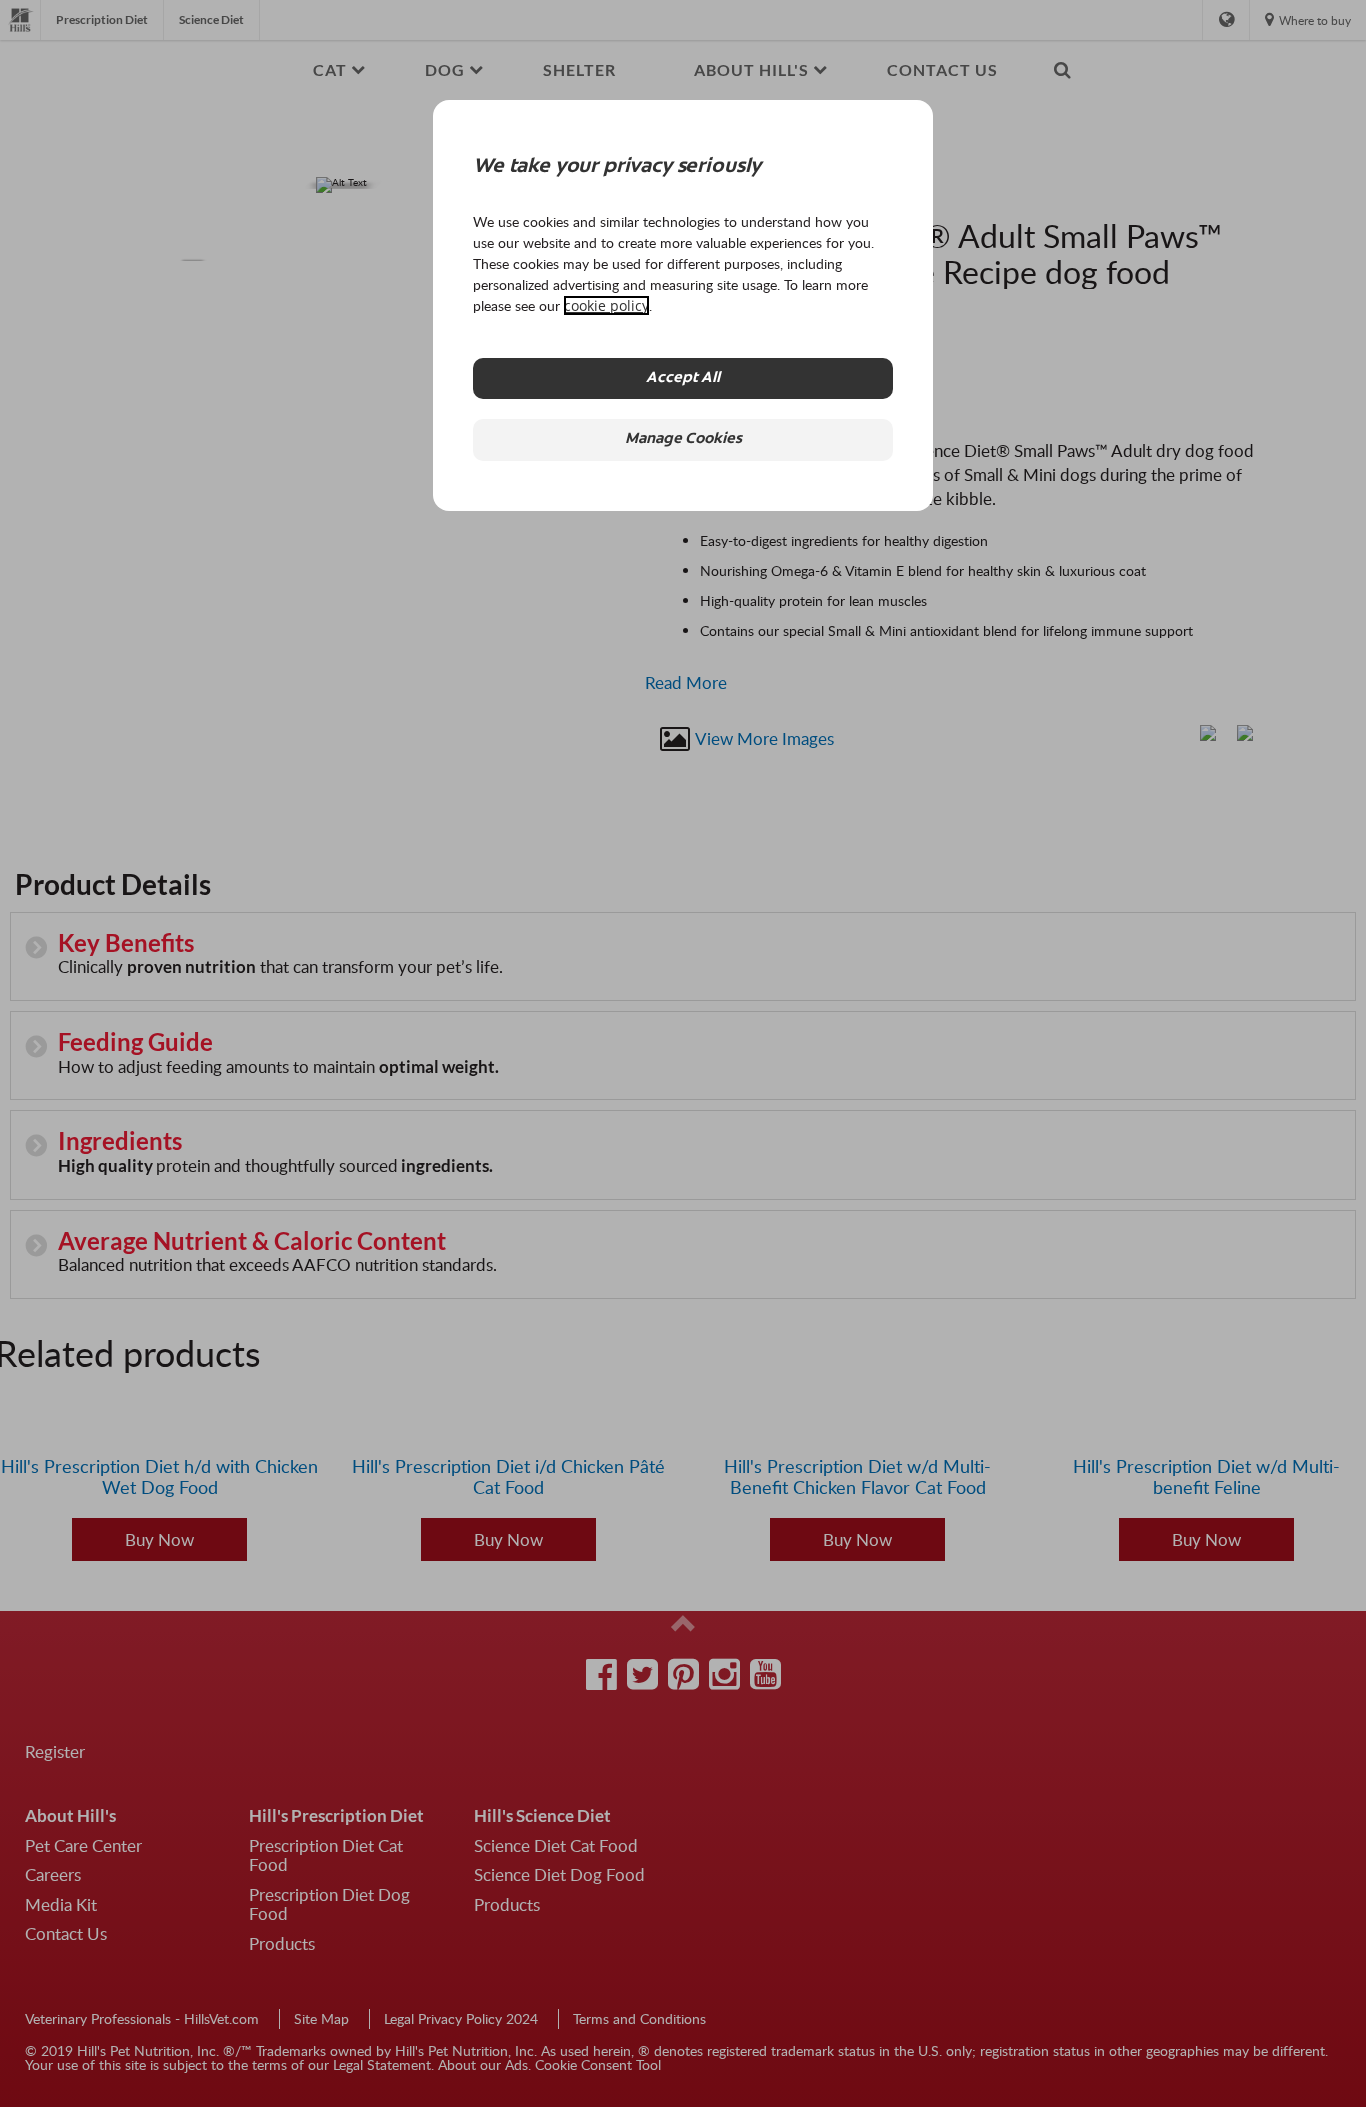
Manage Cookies (683, 439)
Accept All (683, 378)
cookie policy (606, 305)
